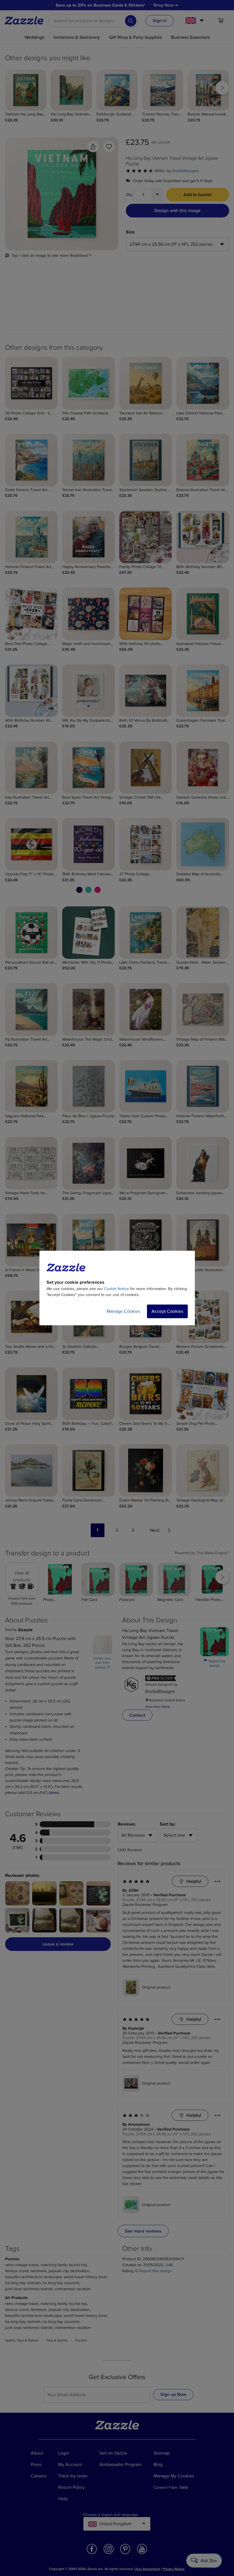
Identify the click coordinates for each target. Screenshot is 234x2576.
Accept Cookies (167, 1311)
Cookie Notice (117, 1289)
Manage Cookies (123, 1311)
